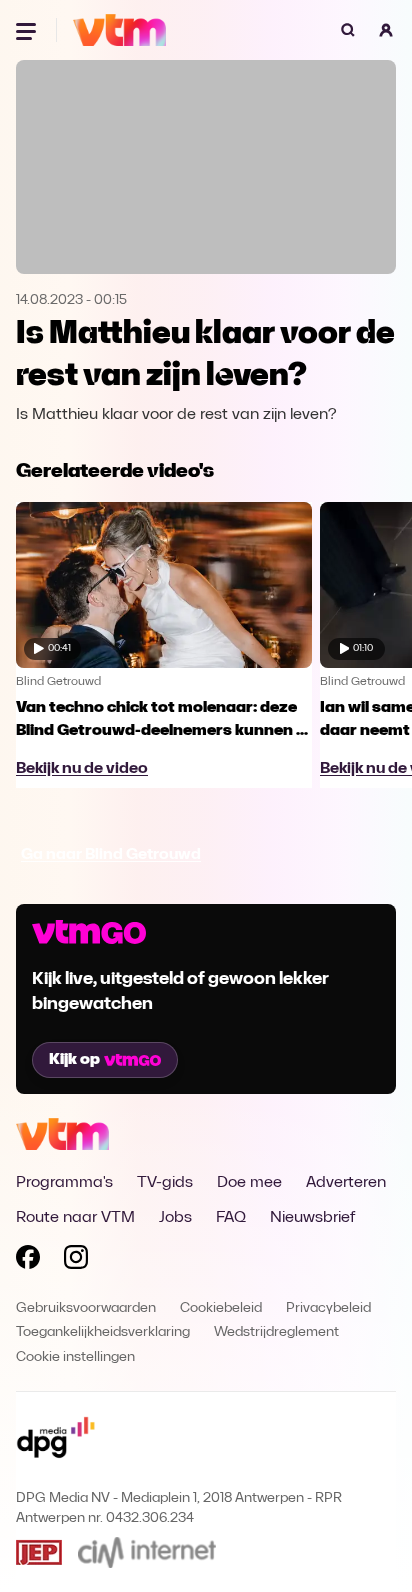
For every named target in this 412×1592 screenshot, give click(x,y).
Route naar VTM (75, 1218)
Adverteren (346, 1183)
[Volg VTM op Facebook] (28, 1261)
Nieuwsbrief (312, 1218)
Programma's (64, 1183)
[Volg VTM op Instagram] (76, 1261)
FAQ (231, 1218)
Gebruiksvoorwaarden (86, 1308)
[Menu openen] (28, 30)
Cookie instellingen (75, 1357)
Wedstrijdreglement (276, 1332)
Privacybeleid (328, 1308)
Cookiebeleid (221, 1308)
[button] (386, 30)
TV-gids (165, 1183)
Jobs (175, 1218)
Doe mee (249, 1183)
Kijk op (74, 1060)
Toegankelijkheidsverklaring (103, 1332)
